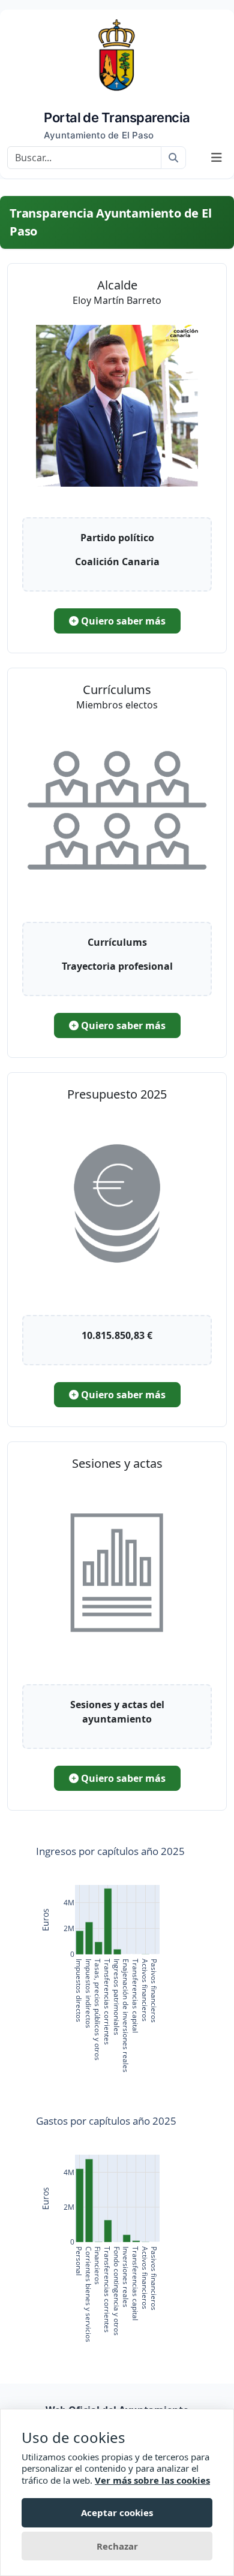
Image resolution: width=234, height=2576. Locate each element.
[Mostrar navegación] (217, 158)
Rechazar (117, 2546)
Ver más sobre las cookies (152, 2480)
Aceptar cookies (117, 2512)
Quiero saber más (122, 621)
